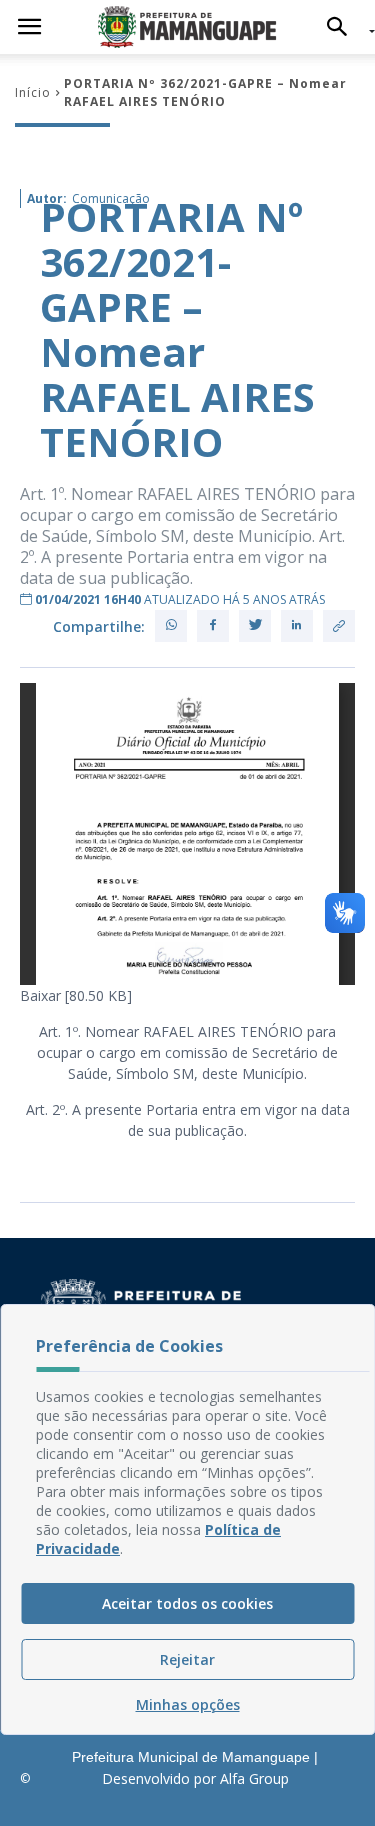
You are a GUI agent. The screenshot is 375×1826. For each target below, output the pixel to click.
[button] (342, 27)
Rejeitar (187, 1659)
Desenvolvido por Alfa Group (195, 1778)
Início (33, 92)
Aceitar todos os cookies (187, 1603)
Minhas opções (188, 1704)
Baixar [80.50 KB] (76, 995)
